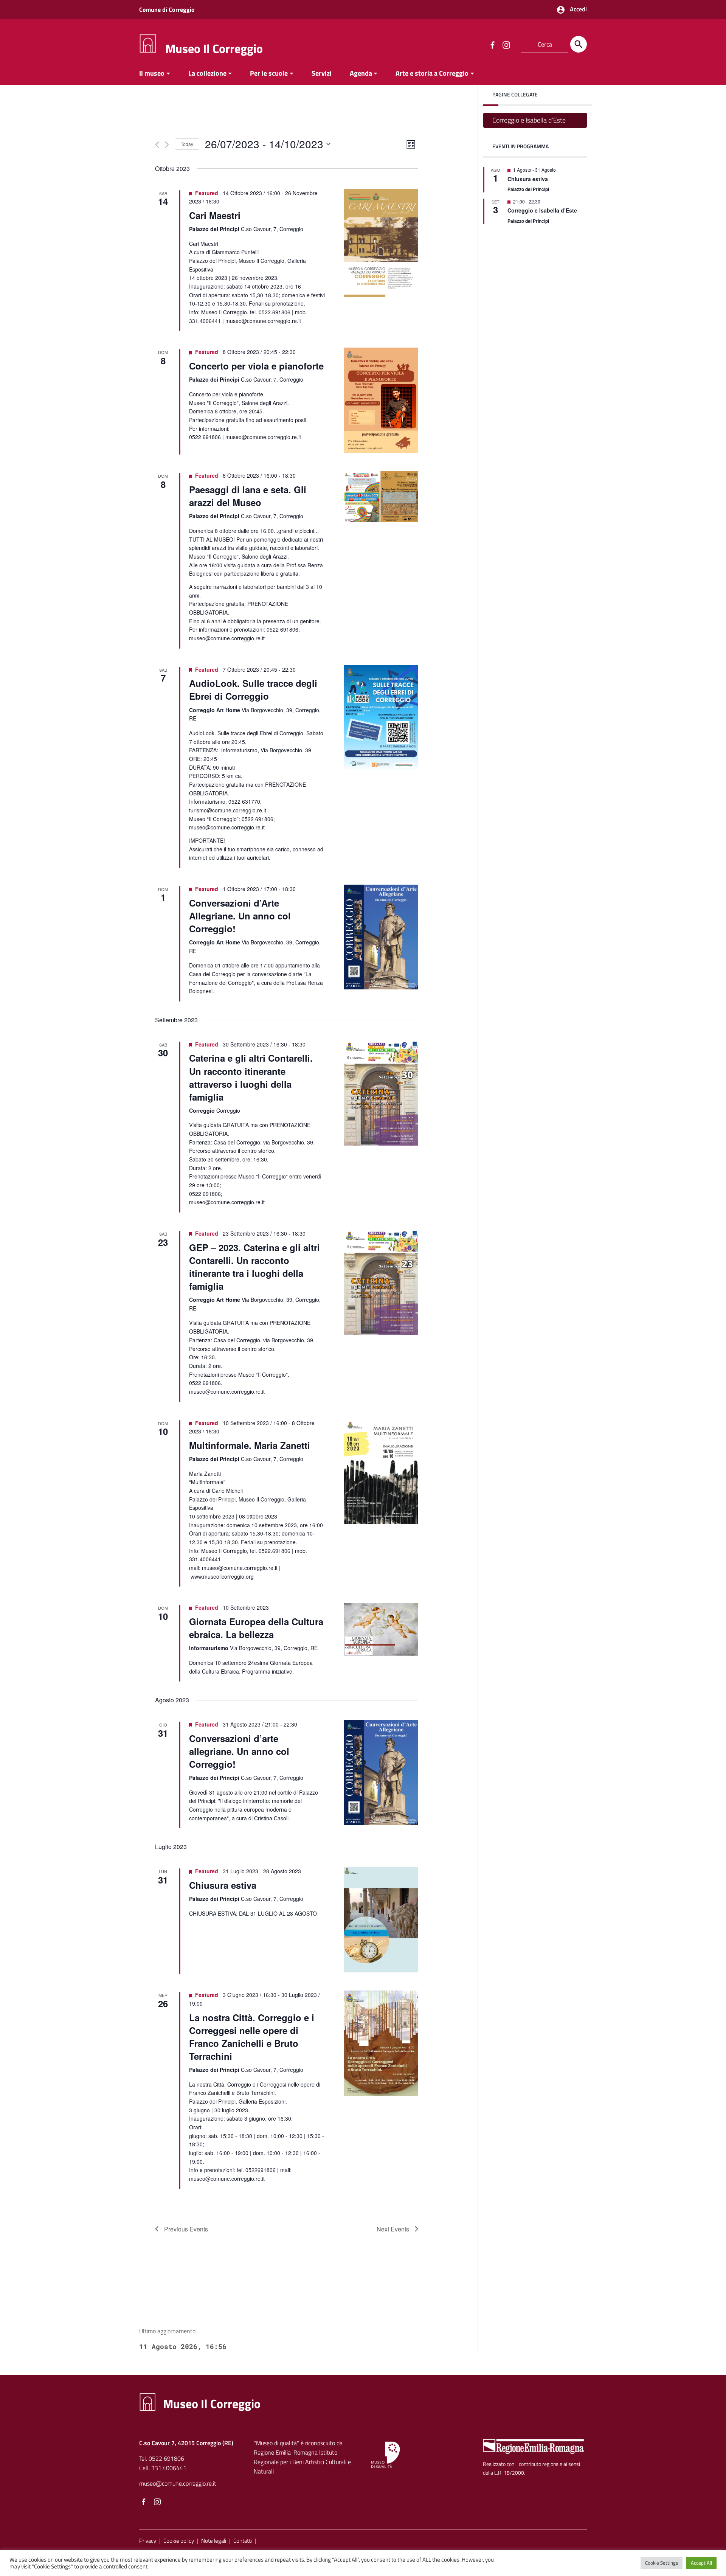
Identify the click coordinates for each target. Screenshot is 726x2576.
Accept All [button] (701, 2563)
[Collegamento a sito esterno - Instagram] (506, 44)
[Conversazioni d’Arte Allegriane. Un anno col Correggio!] (381, 937)
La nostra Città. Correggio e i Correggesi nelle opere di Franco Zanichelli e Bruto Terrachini (252, 2037)
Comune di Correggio (167, 9)
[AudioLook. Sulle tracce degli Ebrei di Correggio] (381, 718)
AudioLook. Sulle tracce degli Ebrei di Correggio (253, 689)
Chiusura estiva (223, 1885)
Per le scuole (269, 73)
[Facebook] (144, 2503)
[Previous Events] (157, 145)
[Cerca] (579, 44)
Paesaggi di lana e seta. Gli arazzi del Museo (248, 496)
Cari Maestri (215, 215)
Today (187, 144)
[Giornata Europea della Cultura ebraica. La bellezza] (381, 1630)
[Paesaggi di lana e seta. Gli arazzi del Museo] (381, 496)
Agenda (361, 73)
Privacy (148, 2541)
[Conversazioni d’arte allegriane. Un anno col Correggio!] (381, 1772)
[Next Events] (167, 145)
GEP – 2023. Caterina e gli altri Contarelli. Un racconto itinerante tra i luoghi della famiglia (254, 1267)
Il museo (152, 73)
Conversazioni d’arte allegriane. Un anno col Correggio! (239, 1751)
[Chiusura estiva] (381, 1920)
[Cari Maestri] (381, 243)
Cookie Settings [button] (662, 2563)
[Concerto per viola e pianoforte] (381, 400)
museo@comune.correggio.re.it (178, 2483)
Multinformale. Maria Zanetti (250, 1445)
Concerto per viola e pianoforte (256, 366)
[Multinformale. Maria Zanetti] (381, 1471)
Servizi (322, 73)
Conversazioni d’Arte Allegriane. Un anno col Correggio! (240, 916)
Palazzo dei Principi (528, 189)
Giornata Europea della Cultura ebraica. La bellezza (256, 1628)
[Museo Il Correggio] (148, 43)
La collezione (207, 73)
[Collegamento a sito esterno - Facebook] (492, 44)
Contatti (243, 2541)
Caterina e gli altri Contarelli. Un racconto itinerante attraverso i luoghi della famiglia (251, 1077)
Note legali (214, 2541)
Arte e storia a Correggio (432, 73)
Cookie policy (179, 2541)
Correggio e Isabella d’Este (529, 120)
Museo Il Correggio (214, 48)
